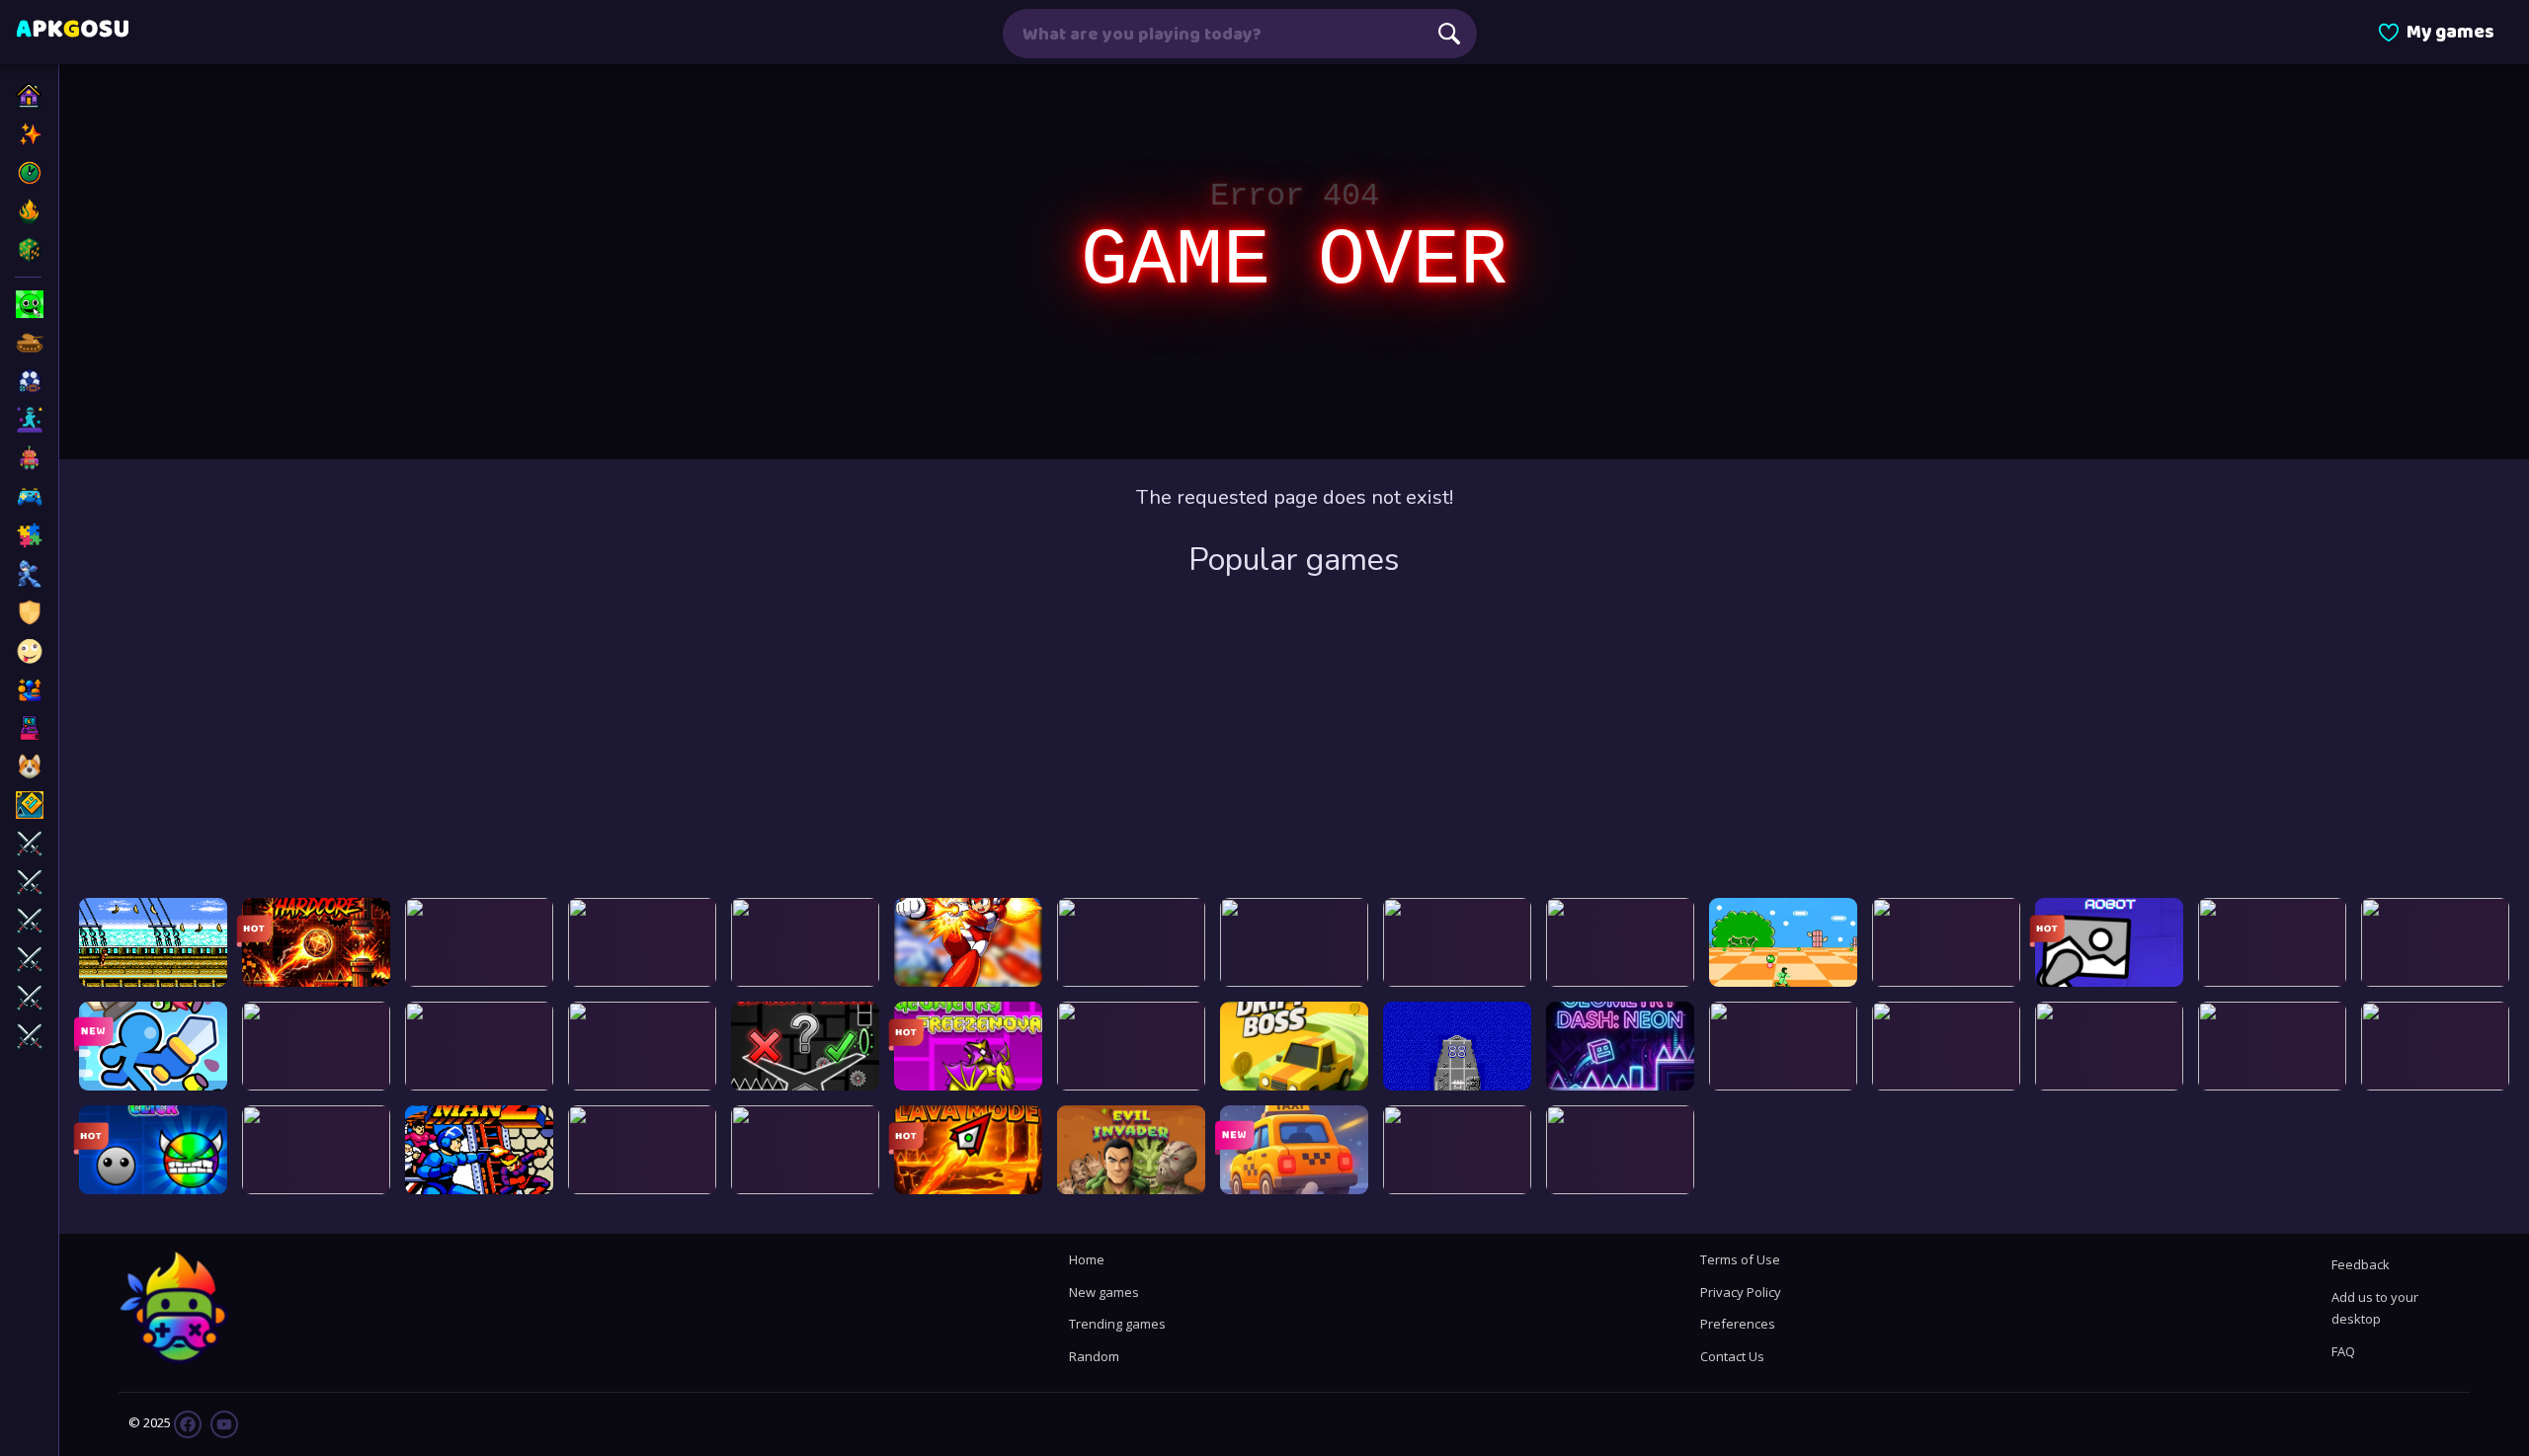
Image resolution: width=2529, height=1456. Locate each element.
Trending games (1117, 1324)
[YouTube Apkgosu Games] (223, 1423)
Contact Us (1732, 1356)
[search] (1449, 34)
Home (1087, 1259)
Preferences (1738, 1324)
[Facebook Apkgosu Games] (188, 1423)
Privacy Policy (1741, 1292)
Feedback (2361, 1264)
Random (1094, 1356)
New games (1104, 1292)
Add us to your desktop (2375, 1308)
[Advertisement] (1294, 740)
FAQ (2343, 1351)
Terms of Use (1740, 1259)
